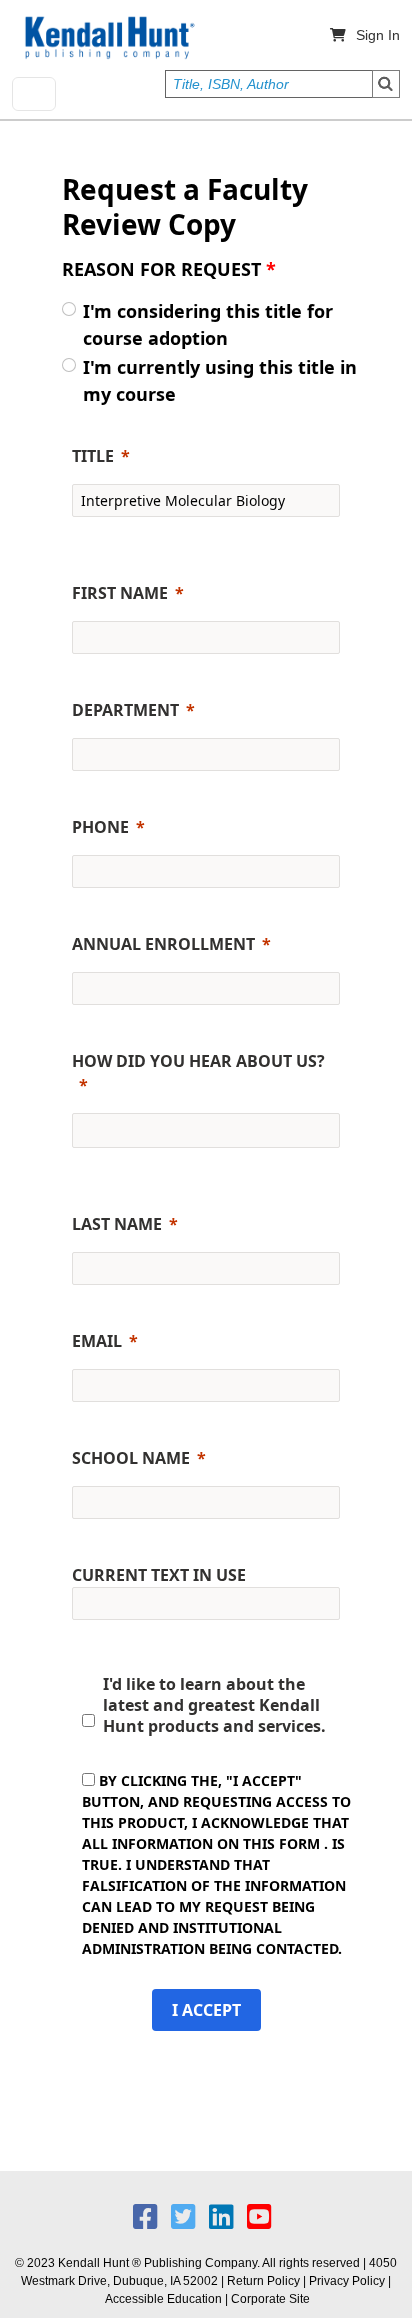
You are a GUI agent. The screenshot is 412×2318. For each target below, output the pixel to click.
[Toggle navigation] (34, 94)
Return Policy (263, 2281)
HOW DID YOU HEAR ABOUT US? (198, 1061)
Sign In (378, 35)
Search (386, 84)
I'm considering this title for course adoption (208, 324)
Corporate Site (270, 2299)
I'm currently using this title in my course (220, 380)
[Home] (108, 38)
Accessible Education (163, 2299)
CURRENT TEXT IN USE (159, 1575)
